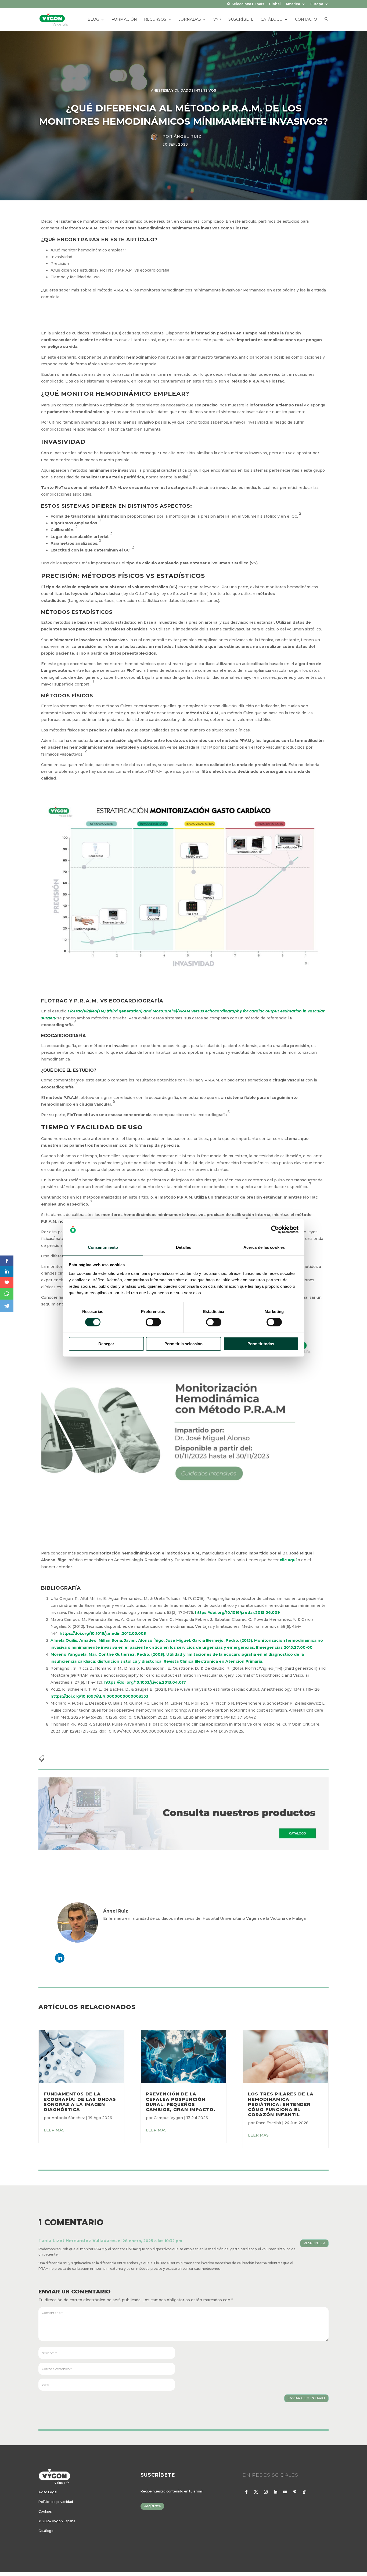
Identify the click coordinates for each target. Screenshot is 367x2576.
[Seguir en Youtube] (285, 2492)
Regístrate (152, 2506)
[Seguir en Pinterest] (295, 2492)
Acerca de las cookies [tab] (264, 1247)
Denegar (106, 1344)
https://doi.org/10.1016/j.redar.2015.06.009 (238, 1612)
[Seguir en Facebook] (246, 2492)
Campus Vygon (168, 2118)
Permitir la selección (183, 1344)
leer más (54, 2130)
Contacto (306, 20)
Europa (317, 4)
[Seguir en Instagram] (266, 2492)
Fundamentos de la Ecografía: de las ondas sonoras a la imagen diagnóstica (80, 2102)
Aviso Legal (48, 2492)
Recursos (155, 20)
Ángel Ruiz (188, 136)
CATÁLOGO (272, 20)
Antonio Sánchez (68, 2118)
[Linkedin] (60, 1958)
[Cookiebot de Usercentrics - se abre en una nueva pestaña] (275, 1229)
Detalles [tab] (184, 1247)
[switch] (153, 1322)
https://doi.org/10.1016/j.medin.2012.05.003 (103, 1633)
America (293, 4)
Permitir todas (261, 1344)
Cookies (45, 2511)
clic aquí (288, 1560)
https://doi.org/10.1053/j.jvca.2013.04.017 (145, 1682)
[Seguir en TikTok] (304, 2492)
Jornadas (190, 20)
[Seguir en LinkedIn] (275, 2492)
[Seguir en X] (256, 2492)
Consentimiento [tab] (103, 1247)
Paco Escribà (268, 2123)
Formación (124, 20)
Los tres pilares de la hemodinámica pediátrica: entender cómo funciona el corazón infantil (281, 2104)
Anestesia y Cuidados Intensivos (183, 90)
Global (275, 4)
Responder (314, 2243)
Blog (93, 20)
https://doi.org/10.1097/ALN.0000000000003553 (99, 1696)
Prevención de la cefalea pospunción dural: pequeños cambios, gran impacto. (181, 2102)
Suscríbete (241, 20)
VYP (217, 20)
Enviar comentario (306, 2398)
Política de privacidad (56, 2502)
